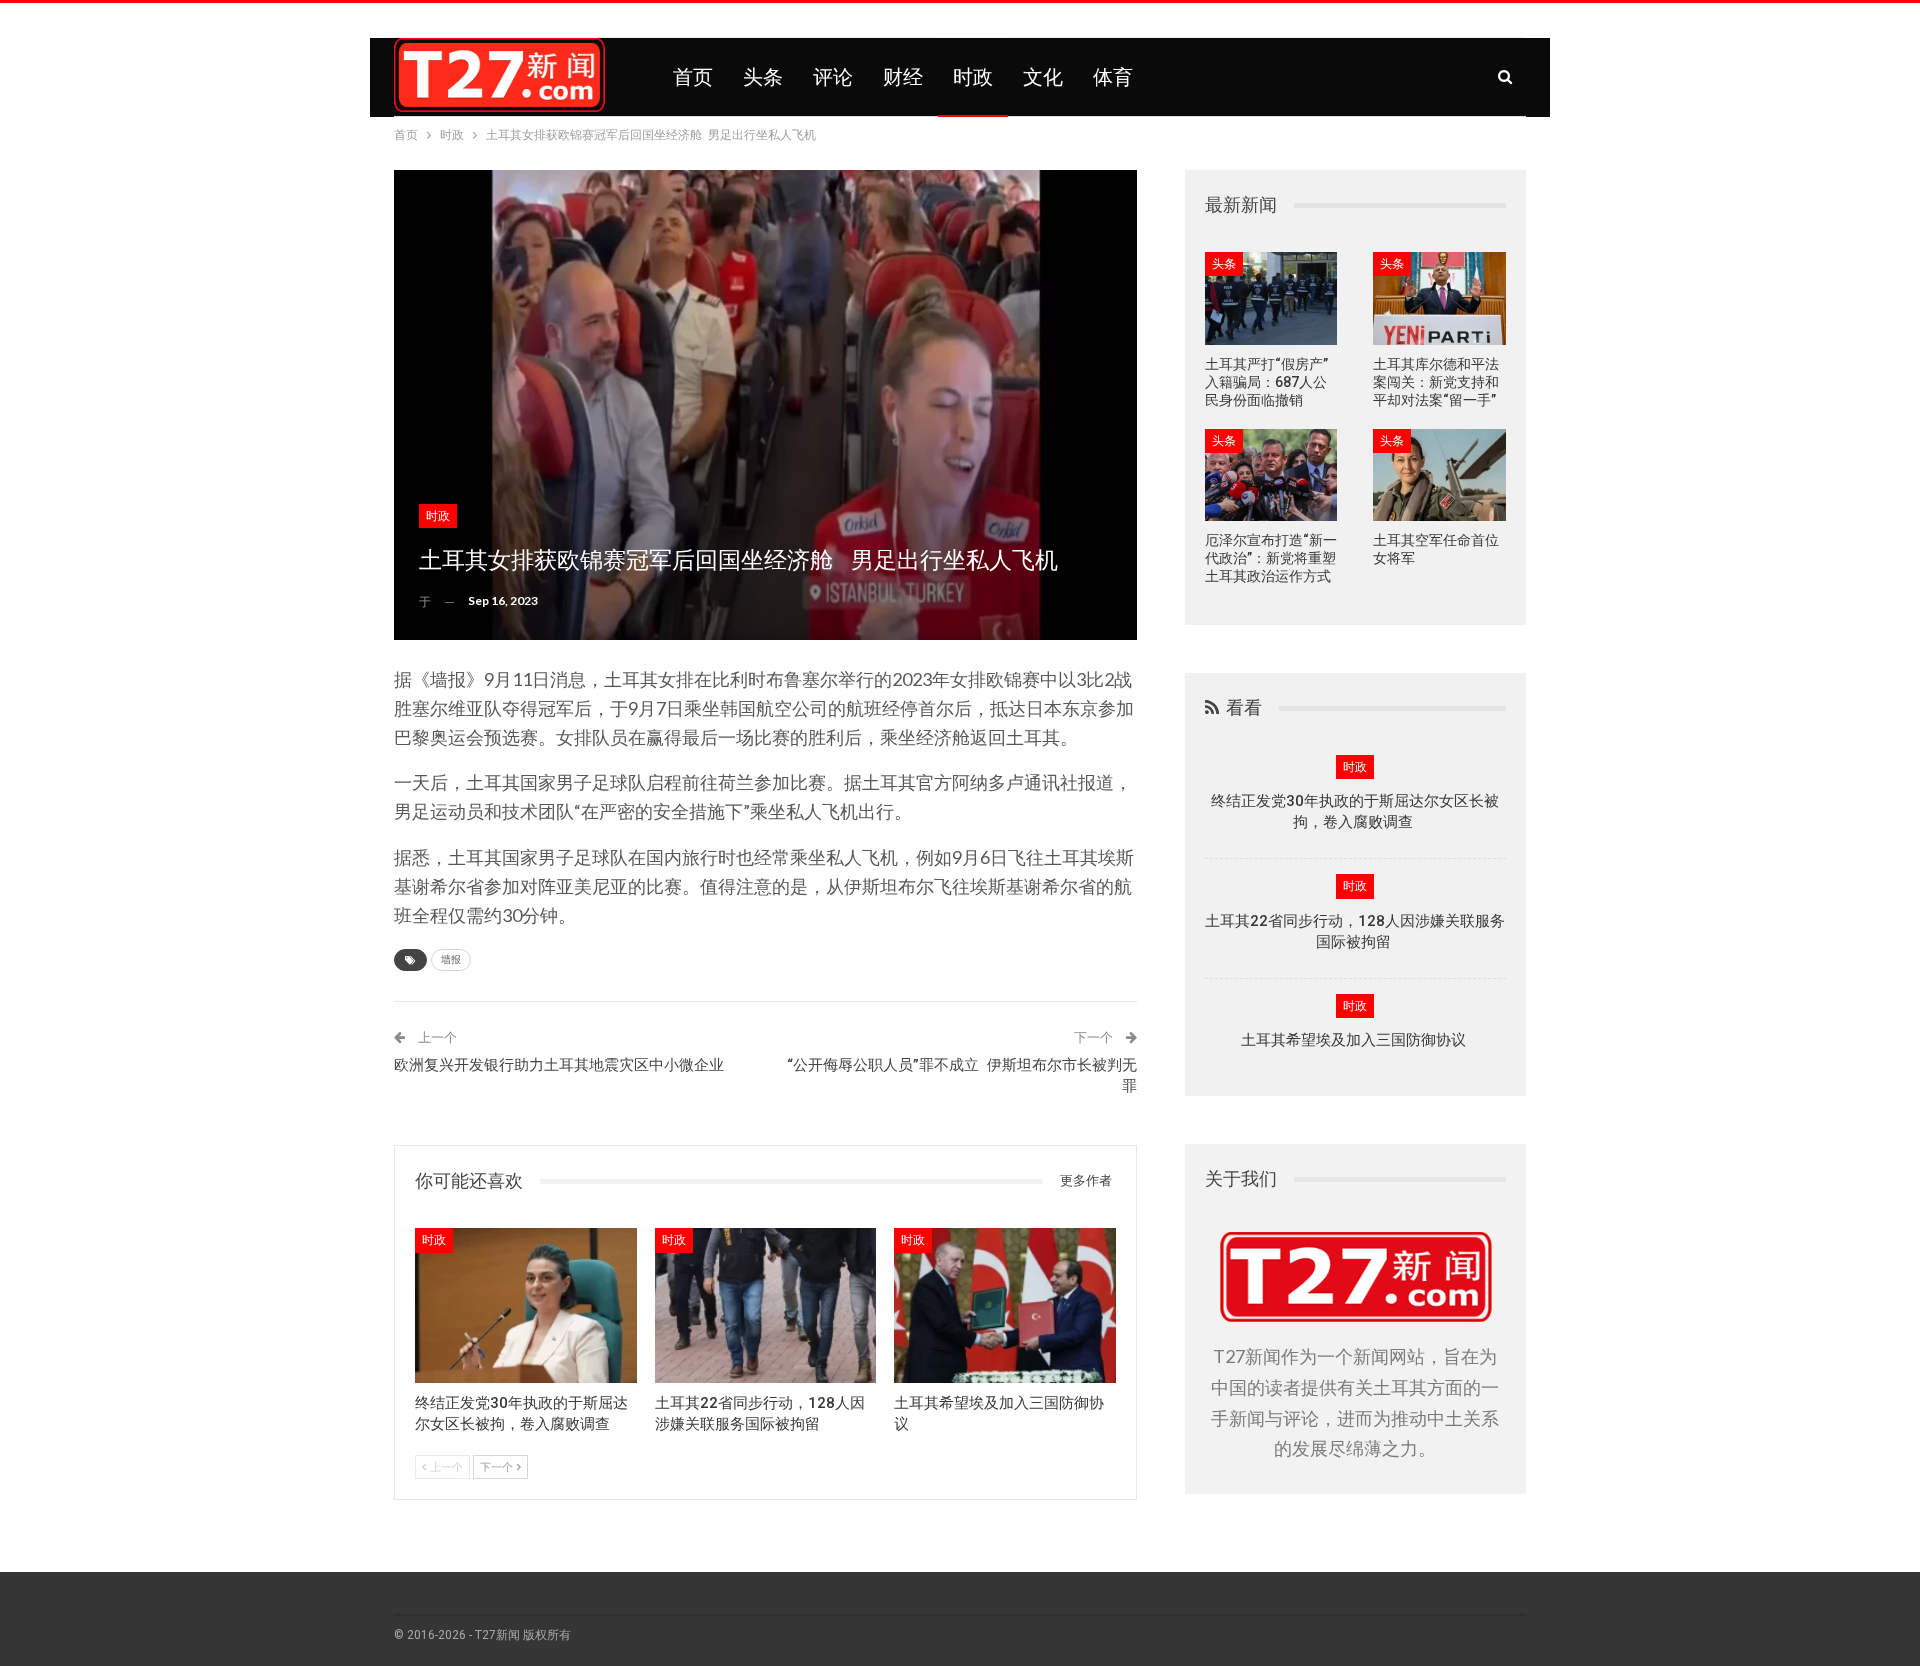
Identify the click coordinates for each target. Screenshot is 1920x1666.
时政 (973, 77)
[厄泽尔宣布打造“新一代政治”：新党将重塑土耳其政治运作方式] (1271, 475)
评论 (833, 77)
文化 (1043, 77)
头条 (763, 77)
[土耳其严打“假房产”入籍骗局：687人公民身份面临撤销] (1271, 298)
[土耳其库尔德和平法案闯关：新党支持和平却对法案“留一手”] (1439, 298)
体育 (1113, 77)
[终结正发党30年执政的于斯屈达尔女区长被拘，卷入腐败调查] (526, 1305)
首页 (693, 77)
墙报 (451, 959)
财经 (903, 77)
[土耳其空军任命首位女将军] (1439, 475)
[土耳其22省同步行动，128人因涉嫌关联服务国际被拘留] (766, 1305)
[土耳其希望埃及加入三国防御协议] (1005, 1305)
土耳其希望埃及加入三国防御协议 (1355, 1040)
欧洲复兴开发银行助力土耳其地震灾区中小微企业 (559, 1065)
